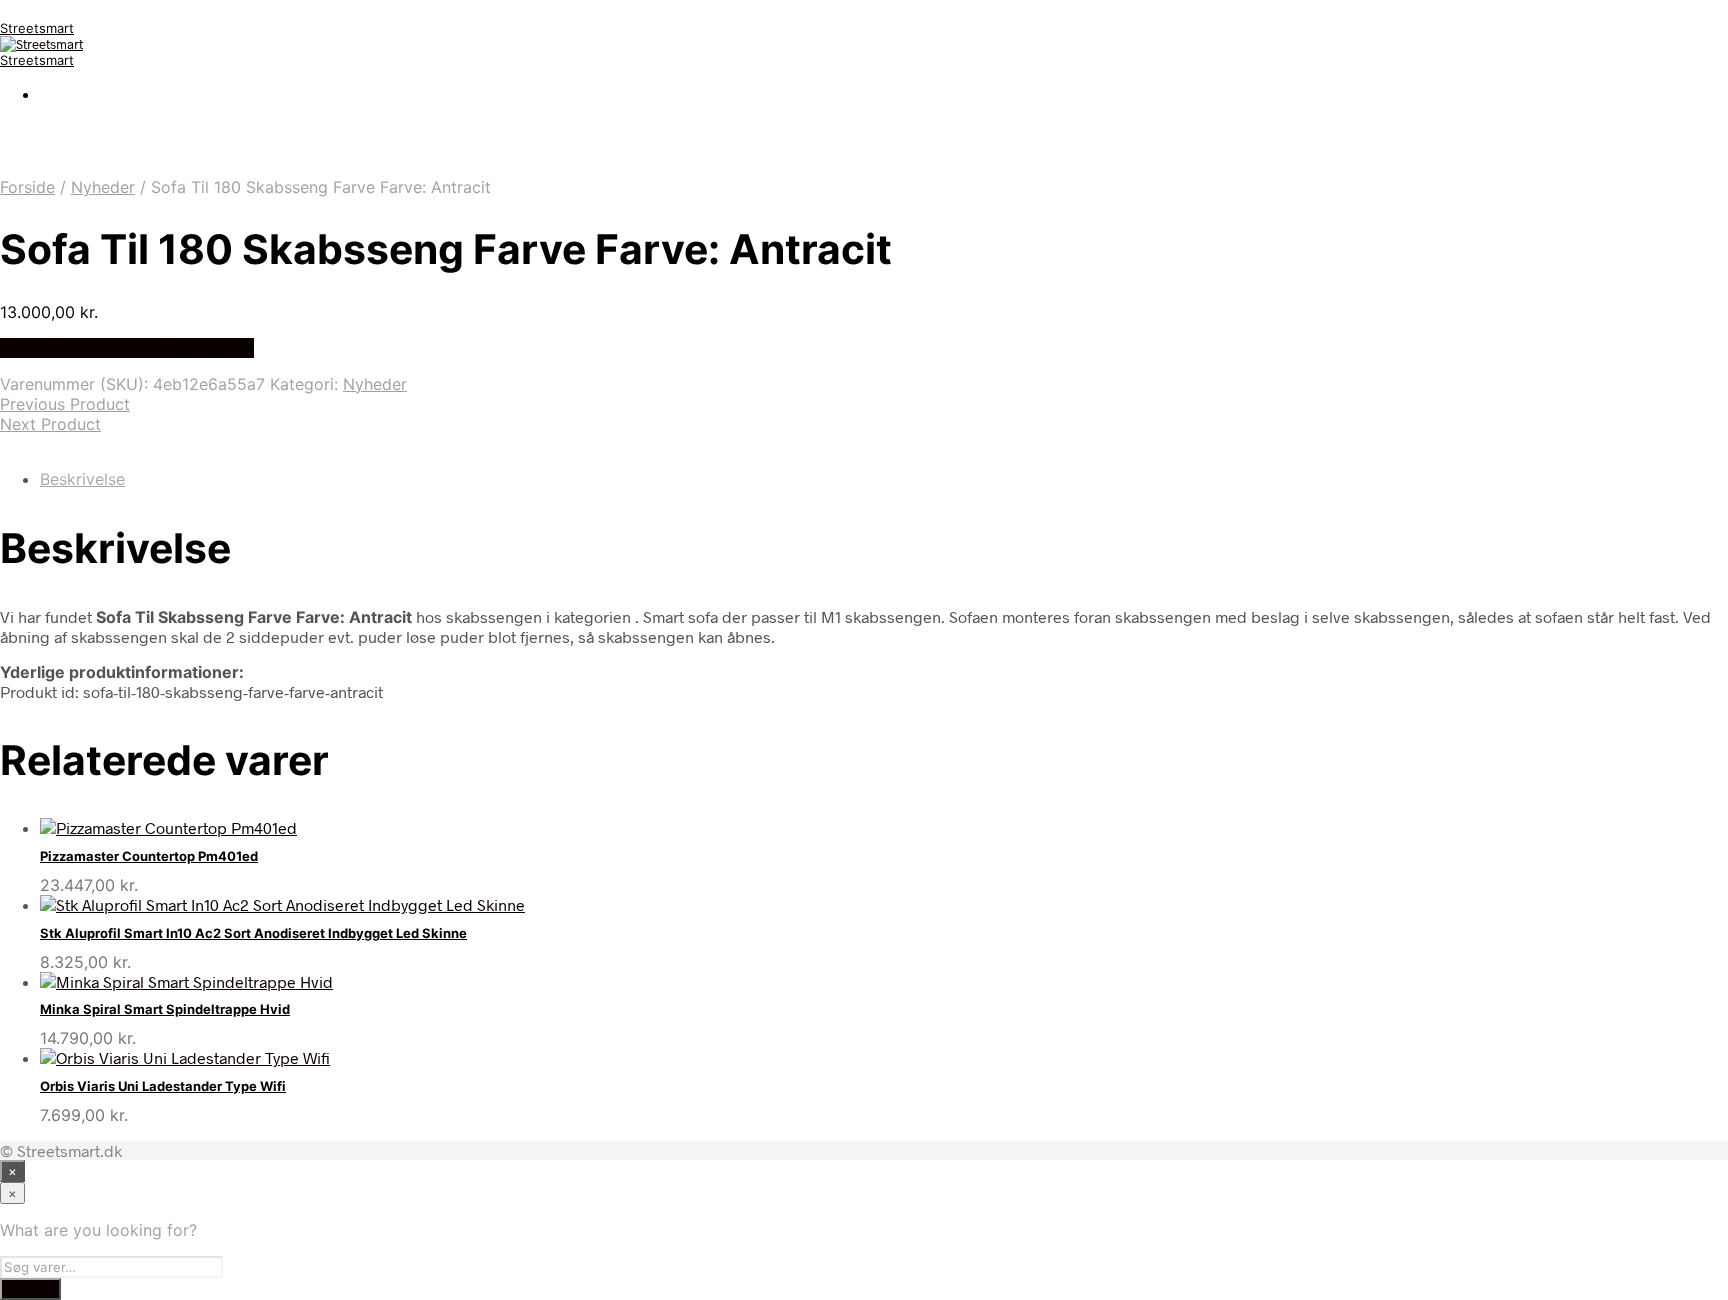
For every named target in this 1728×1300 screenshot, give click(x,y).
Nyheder (103, 187)
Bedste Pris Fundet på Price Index (127, 348)
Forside (27, 187)
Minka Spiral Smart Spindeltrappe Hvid (165, 1009)
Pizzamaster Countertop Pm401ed (149, 856)
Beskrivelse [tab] (82, 479)
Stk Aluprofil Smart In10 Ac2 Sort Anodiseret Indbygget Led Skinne (253, 933)
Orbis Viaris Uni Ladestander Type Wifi (163, 1086)
